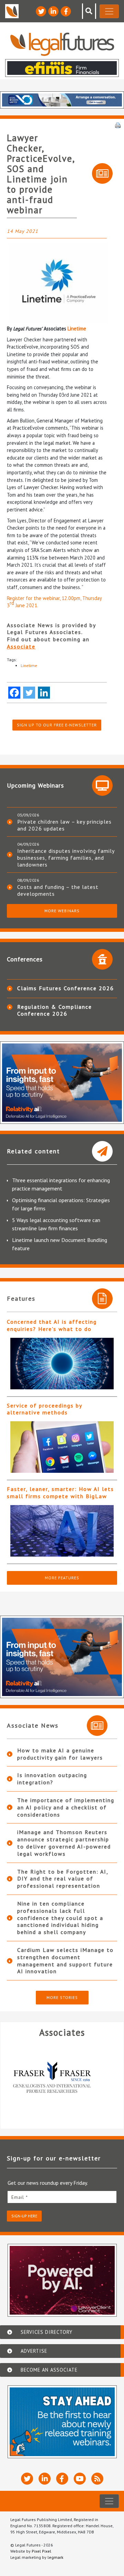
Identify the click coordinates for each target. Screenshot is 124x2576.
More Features (62, 1578)
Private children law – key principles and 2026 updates (64, 825)
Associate (21, 646)
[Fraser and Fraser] (62, 2079)
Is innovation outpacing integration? (52, 1779)
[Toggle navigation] (109, 11)
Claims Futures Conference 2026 (66, 988)
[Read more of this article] (62, 1364)
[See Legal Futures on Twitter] (41, 11)
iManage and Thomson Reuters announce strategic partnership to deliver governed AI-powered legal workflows (64, 1843)
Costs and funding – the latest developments (58, 890)
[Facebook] (14, 693)
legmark (55, 2557)
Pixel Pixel (42, 2551)
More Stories (62, 1997)
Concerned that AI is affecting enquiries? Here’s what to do (52, 1325)
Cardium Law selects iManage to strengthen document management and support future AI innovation (65, 1961)
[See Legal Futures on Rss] (97, 2479)
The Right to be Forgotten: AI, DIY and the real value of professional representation (63, 1879)
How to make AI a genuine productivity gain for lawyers (60, 1754)
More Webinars (62, 911)
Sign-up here (24, 2216)
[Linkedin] (44, 693)
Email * (20, 2197)
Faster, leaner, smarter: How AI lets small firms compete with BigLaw (60, 1493)
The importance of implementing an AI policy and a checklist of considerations (66, 1807)
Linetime (77, 329)
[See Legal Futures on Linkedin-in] (53, 11)
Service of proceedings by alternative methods (44, 1409)
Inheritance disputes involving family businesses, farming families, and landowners (66, 858)
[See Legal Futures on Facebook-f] (66, 11)
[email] (62, 2197)
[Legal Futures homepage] (62, 44)
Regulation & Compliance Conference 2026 (55, 1010)
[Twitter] (29, 693)
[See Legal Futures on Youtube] (80, 2479)
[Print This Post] (118, 125)
